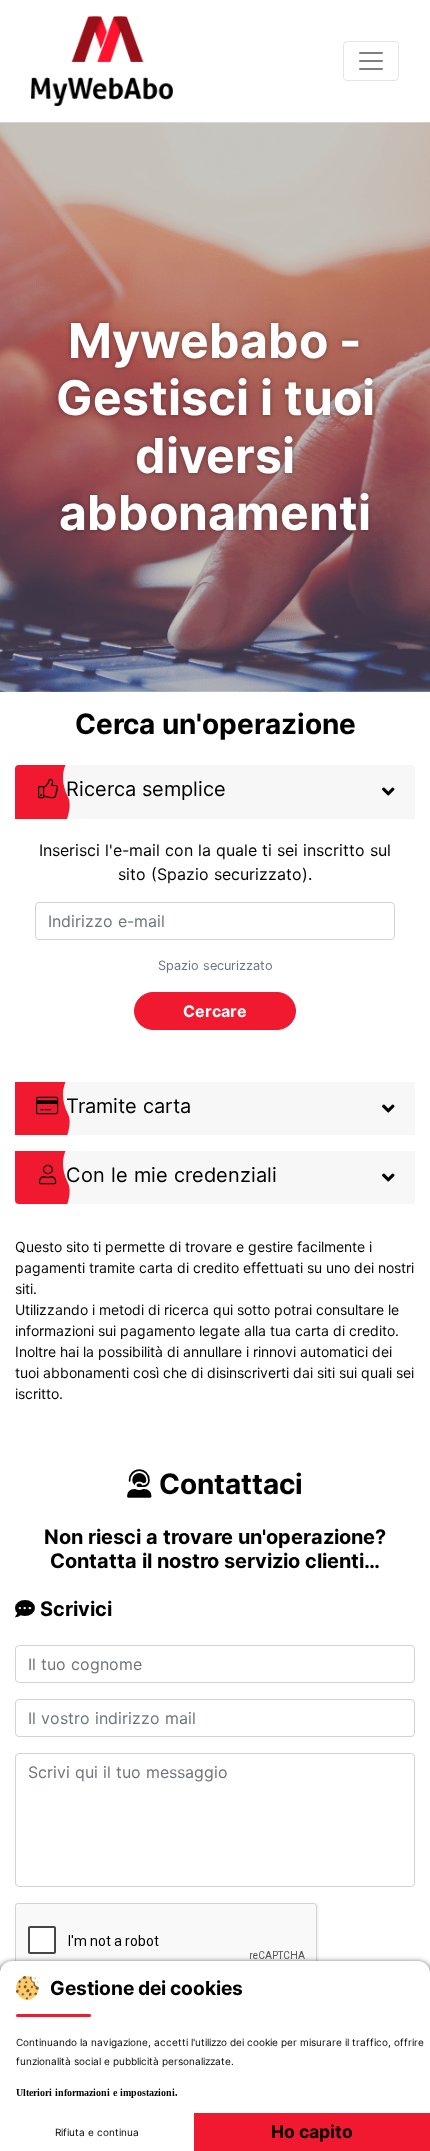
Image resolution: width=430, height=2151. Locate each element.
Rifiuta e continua (97, 2132)
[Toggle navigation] (371, 61)
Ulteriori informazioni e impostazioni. (97, 2092)
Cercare (215, 1011)
